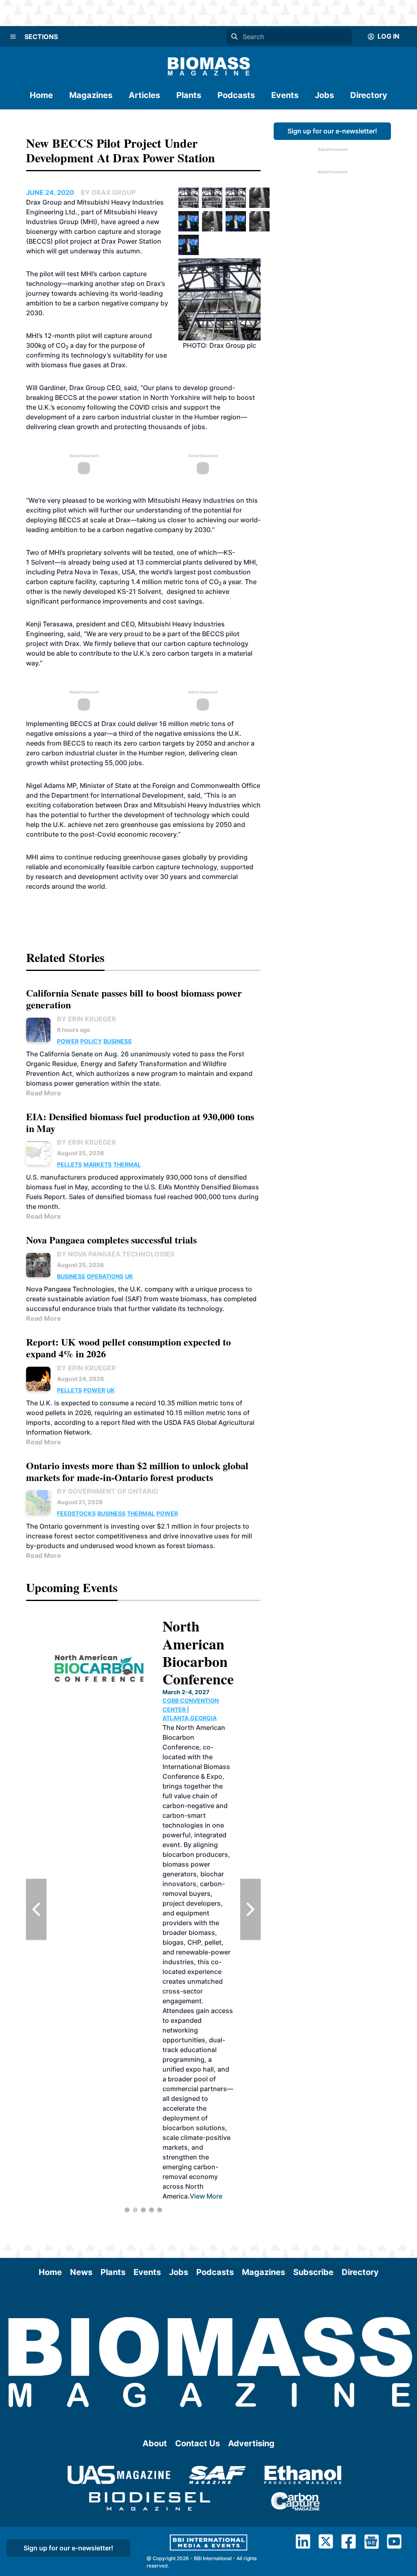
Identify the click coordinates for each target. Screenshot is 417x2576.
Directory (369, 95)
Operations (105, 1276)
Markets (98, 1164)
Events (285, 95)
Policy (91, 1041)
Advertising (251, 2443)
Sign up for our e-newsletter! (332, 131)
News (81, 2272)
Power (68, 1041)
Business (117, 1041)
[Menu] (13, 37)
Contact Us (198, 2443)
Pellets (69, 1164)
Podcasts (236, 95)
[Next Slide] (250, 1909)
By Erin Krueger (87, 1019)
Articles (144, 95)
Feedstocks (76, 1513)
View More (193, 1972)
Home (41, 95)
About (155, 2443)
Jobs (324, 95)
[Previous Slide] (36, 1909)
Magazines (91, 95)
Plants (189, 95)
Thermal (127, 1164)
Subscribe (313, 2272)
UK (129, 1276)
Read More (44, 1093)
